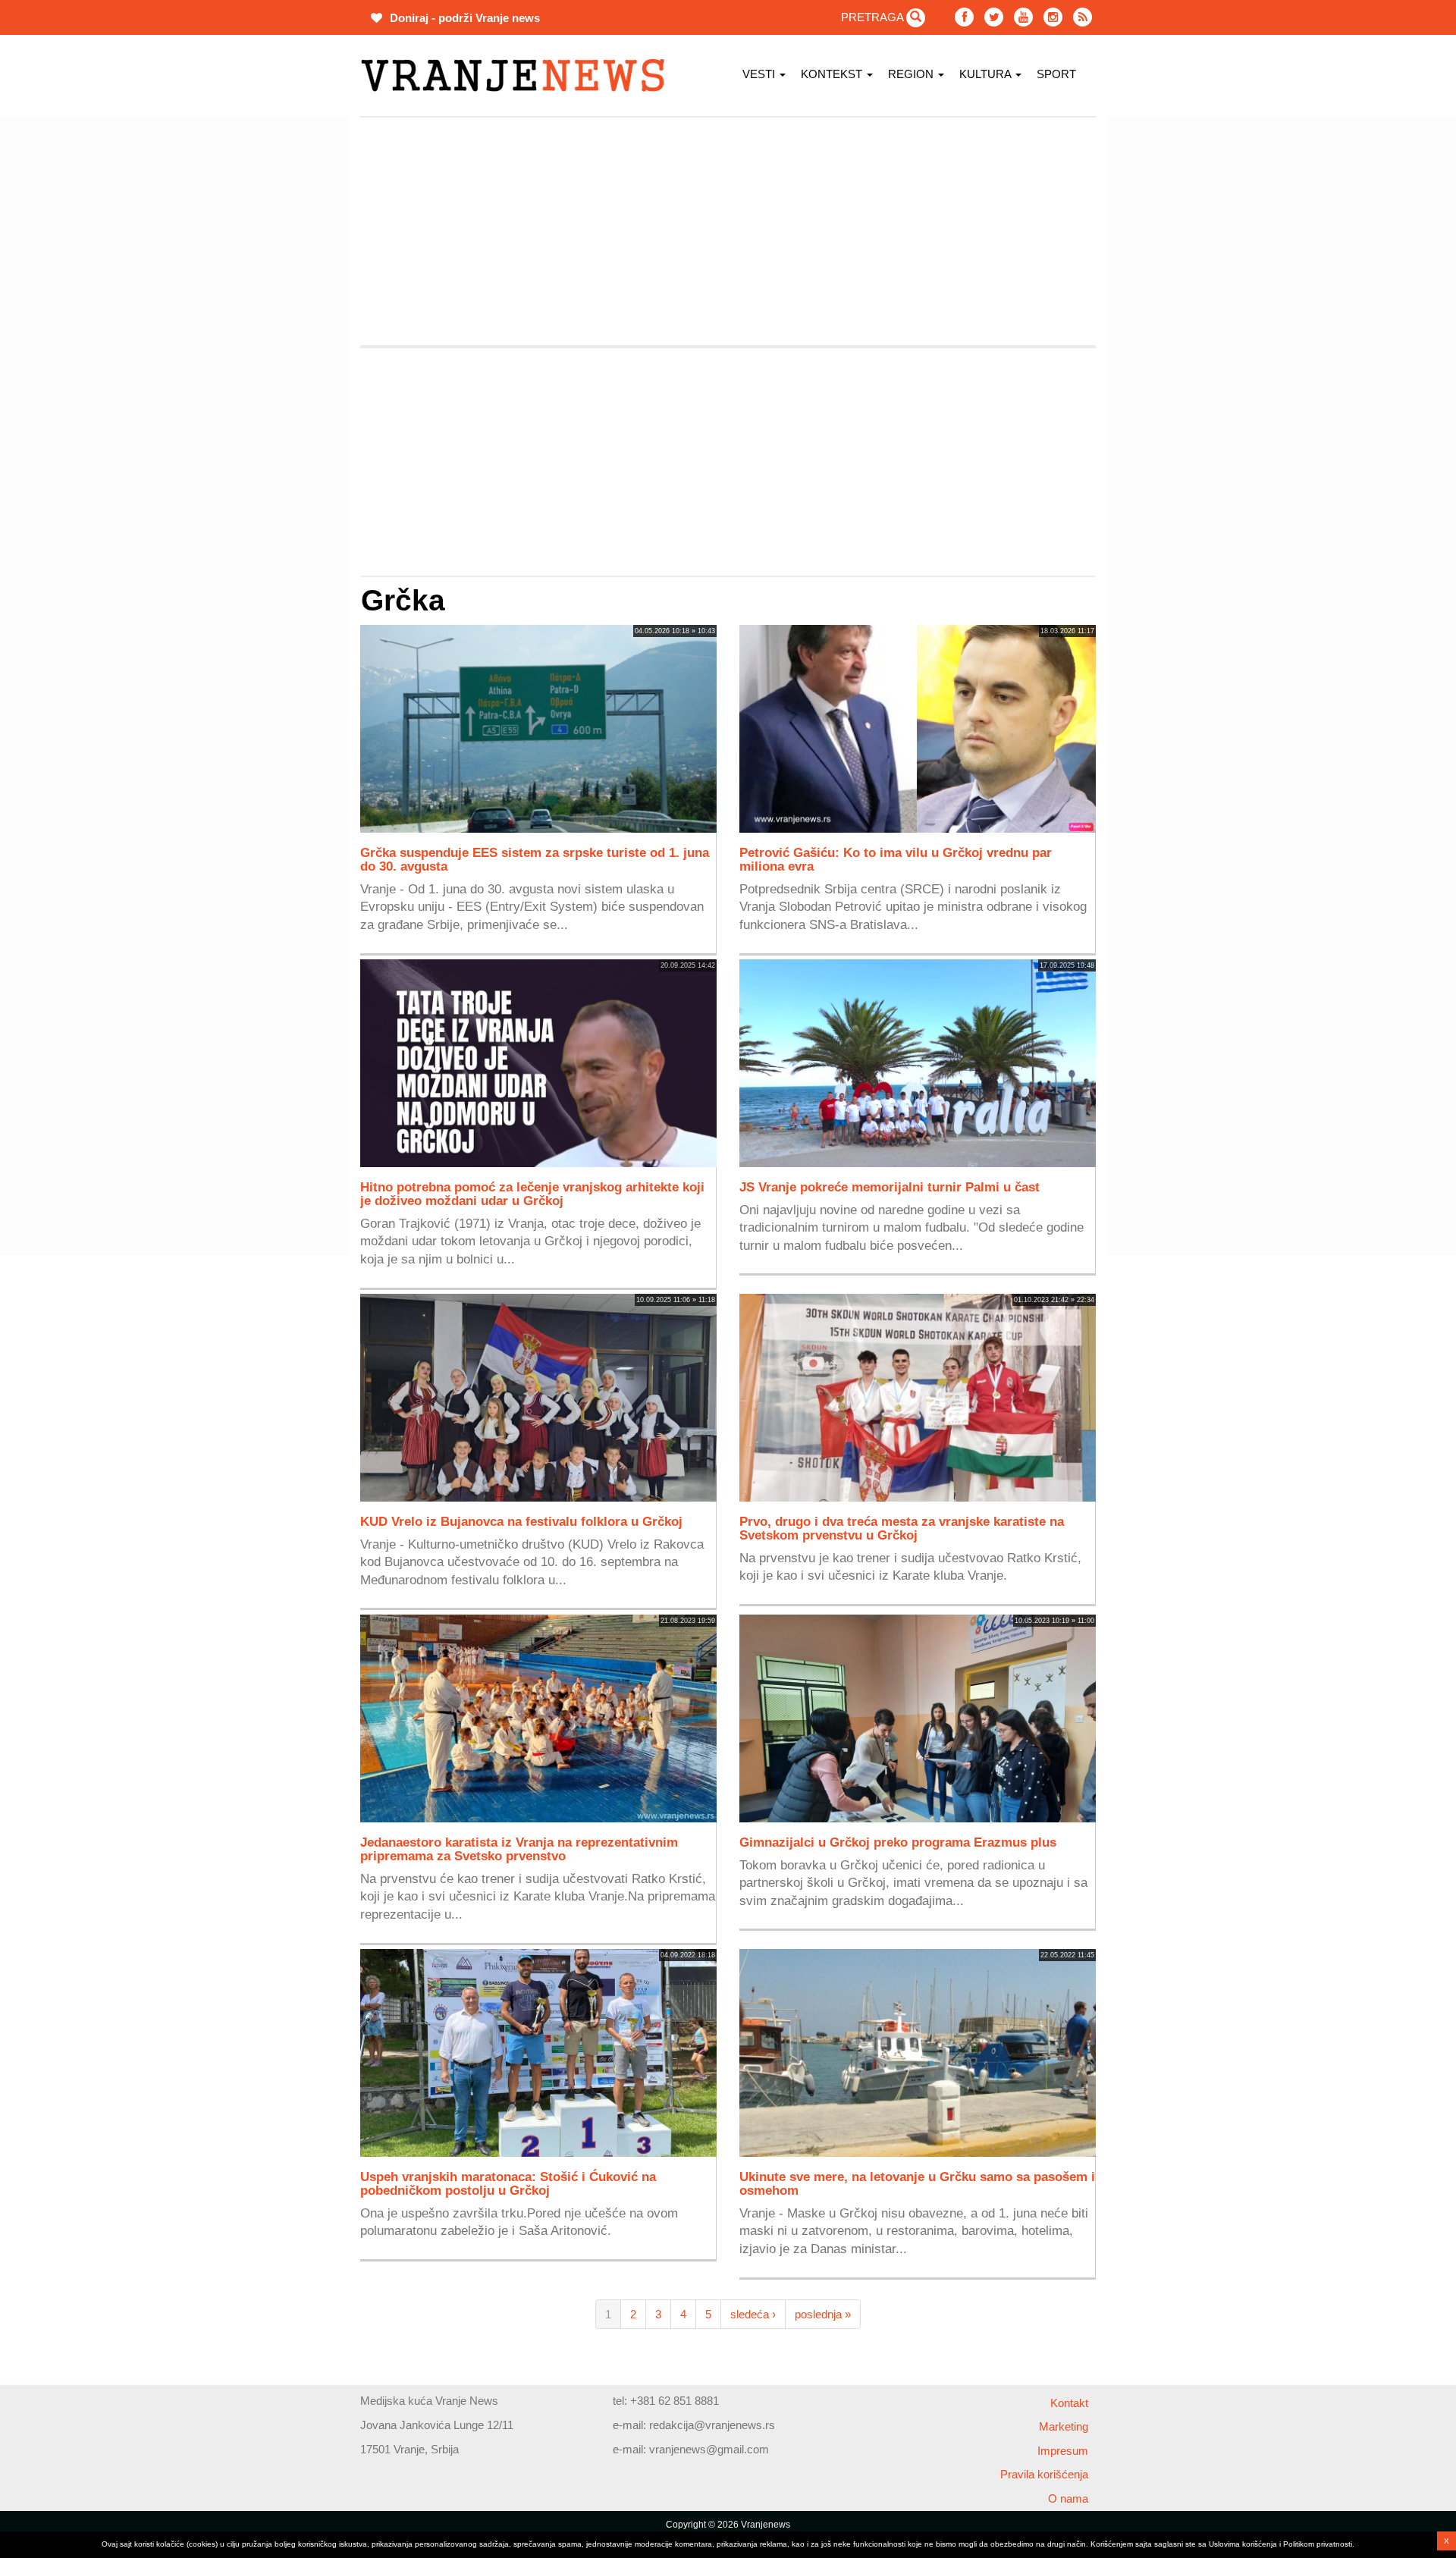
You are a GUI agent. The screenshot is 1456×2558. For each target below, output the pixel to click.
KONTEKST (833, 74)
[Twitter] (994, 17)
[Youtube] (1023, 17)
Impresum (1063, 2451)
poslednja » (823, 2314)
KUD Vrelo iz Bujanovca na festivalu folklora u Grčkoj (521, 1521)
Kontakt (1069, 2403)
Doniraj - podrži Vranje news (463, 18)
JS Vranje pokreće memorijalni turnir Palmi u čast (890, 1187)
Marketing (1064, 2426)
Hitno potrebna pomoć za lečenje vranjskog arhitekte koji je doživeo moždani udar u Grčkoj (532, 1194)
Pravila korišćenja (1044, 2474)
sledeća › (753, 2314)
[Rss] (1083, 17)
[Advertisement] (288, 345)
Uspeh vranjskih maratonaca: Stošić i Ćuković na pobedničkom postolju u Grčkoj (508, 2183)
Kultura (987, 74)
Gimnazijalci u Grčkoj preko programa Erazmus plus (898, 1842)
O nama (1068, 2498)
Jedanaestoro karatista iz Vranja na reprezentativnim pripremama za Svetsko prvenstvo (519, 1849)
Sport (1056, 74)
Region (912, 74)
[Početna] (518, 75)
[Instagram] (1053, 17)
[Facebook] (964, 17)
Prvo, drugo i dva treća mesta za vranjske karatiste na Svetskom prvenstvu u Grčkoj (902, 1528)
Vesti (760, 74)
